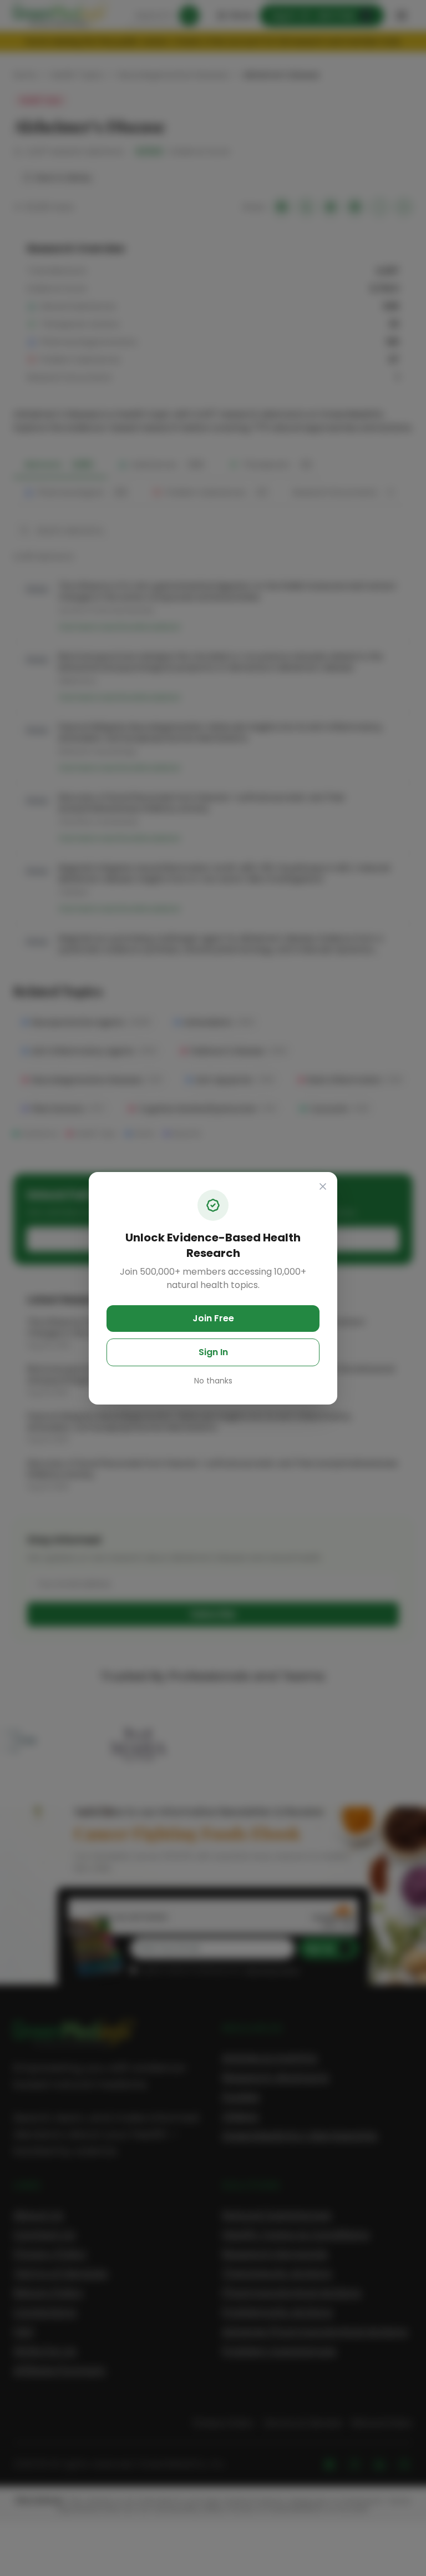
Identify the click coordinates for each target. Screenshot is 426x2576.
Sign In (213, 1352)
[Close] (323, 1186)
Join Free (213, 1318)
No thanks (213, 1381)
